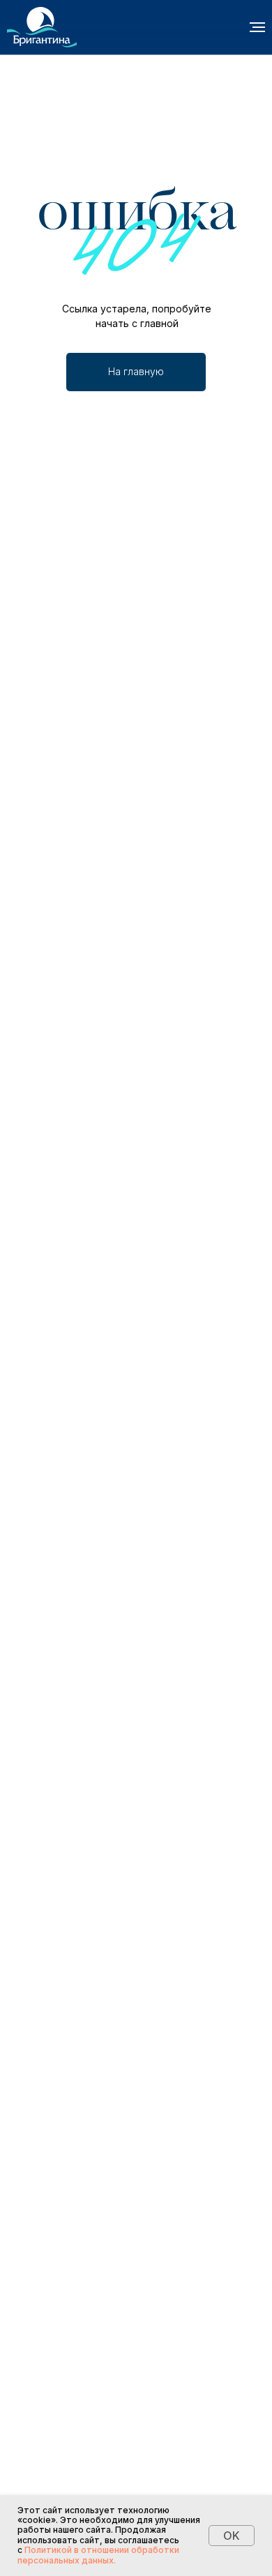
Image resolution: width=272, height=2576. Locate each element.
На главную (136, 371)
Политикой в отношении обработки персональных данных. (98, 2555)
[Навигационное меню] (257, 27)
